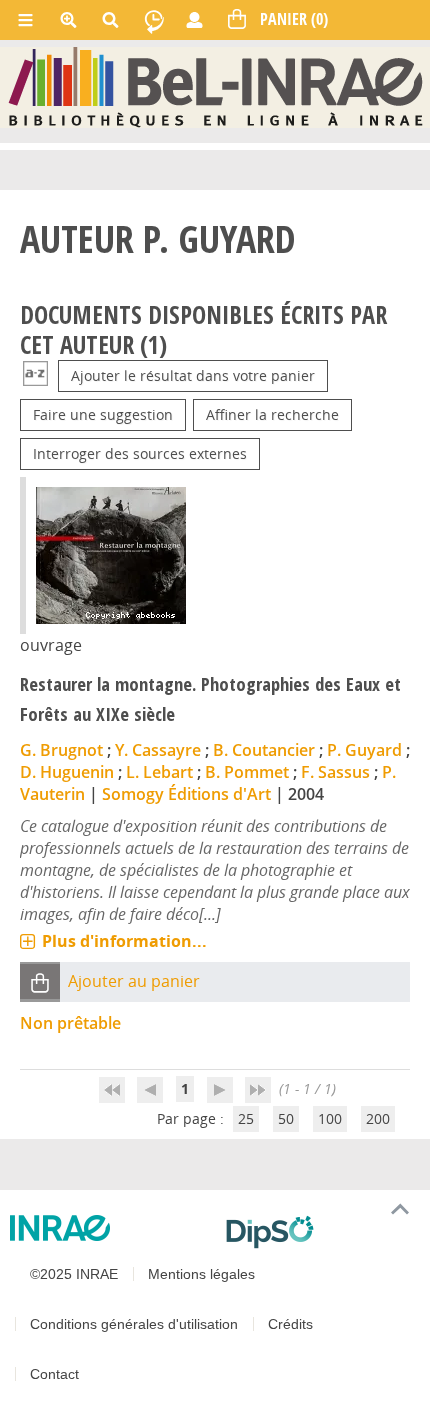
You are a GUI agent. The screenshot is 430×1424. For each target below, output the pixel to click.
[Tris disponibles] (35, 375)
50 (286, 1118)
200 (378, 1118)
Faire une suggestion (103, 414)
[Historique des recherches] (154, 20)
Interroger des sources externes (140, 453)
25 (246, 1118)
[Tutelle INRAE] (110, 1228)
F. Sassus (335, 772)
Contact (54, 1374)
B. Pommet (247, 772)
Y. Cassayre (158, 750)
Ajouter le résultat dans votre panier (193, 375)
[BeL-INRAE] (215, 86)
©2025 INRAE (74, 1274)
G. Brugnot (61, 750)
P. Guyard (364, 750)
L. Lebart (159, 772)
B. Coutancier (264, 750)
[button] (40, 981)
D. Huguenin (67, 772)
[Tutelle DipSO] (320, 1232)
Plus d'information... (124, 941)
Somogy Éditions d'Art (186, 794)
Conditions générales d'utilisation (134, 1324)
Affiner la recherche (272, 414)
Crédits (290, 1324)
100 (330, 1118)
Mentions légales (201, 1274)
